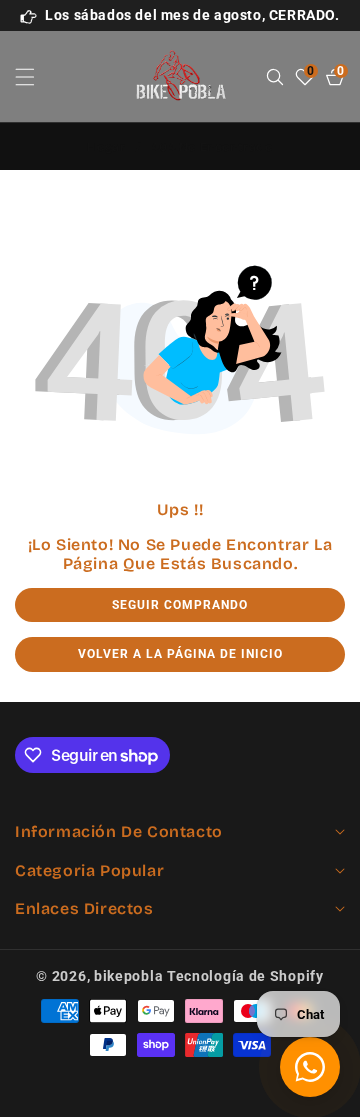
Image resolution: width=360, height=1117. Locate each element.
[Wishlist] (107, 1094)
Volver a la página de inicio (180, 654)
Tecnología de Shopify (245, 976)
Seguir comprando (180, 605)
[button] (37, 77)
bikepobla (128, 976)
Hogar (106, 147)
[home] (179, 1094)
